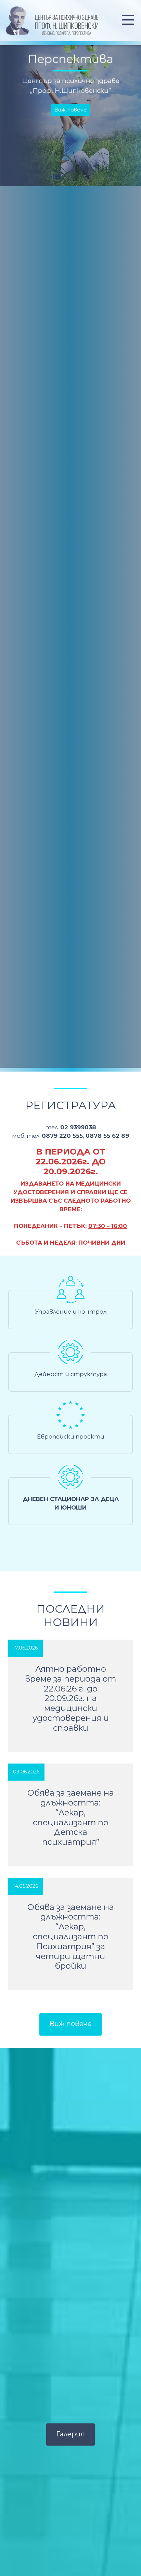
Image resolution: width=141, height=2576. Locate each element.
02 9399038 (78, 1127)
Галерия (70, 2434)
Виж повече (70, 106)
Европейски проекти (71, 1436)
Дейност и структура (70, 1374)
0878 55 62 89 (107, 1136)
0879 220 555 (62, 1136)
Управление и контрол (71, 1312)
